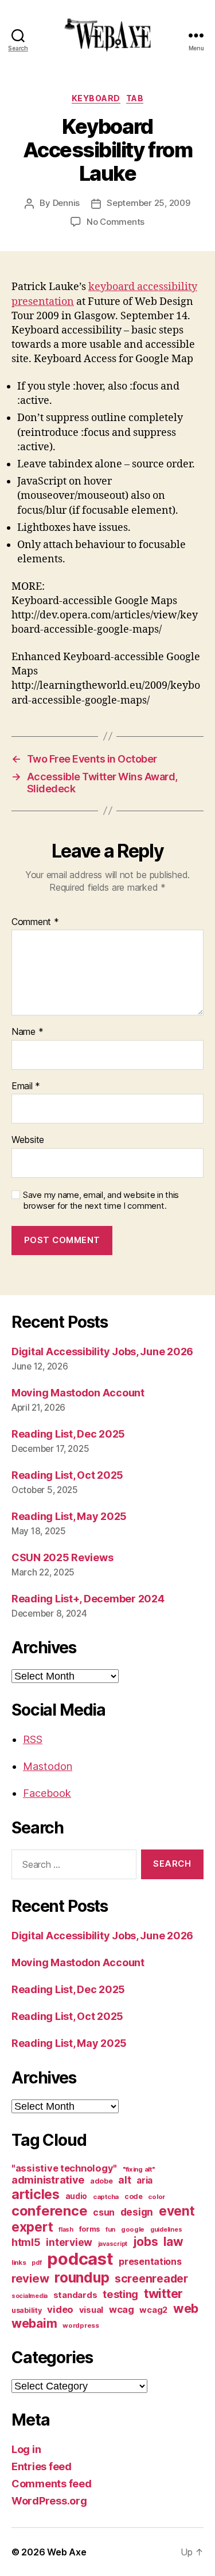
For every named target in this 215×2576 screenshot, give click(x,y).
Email (26, 1086)
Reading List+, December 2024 (88, 1599)
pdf (36, 2263)
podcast (80, 2259)
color (157, 2197)
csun (104, 2212)
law (173, 2242)
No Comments (116, 222)
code (134, 2196)
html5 (26, 2242)
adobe (101, 2181)
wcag (122, 2309)
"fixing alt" (139, 2169)
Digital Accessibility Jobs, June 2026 (102, 1351)
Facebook (47, 1793)
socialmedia (30, 2296)
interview (69, 2242)
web (186, 2308)
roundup (82, 2277)
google (133, 2229)
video (60, 2309)
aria (144, 2180)
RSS (33, 1739)
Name (27, 1032)
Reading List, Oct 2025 (67, 1475)
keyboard (96, 98)
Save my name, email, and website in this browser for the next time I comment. (101, 1200)
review (30, 2278)
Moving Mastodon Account (78, 1393)
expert (32, 2227)
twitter (163, 2293)
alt (124, 2180)
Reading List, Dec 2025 (68, 1434)
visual (91, 2310)
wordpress (81, 2325)
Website (28, 1140)
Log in (26, 2449)
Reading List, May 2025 (69, 1516)
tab (135, 98)
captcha (106, 2197)
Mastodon (48, 1766)
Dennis (66, 203)
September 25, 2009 (148, 203)
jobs (146, 2242)
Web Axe (67, 2552)
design (137, 2212)
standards (75, 2295)
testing (120, 2294)
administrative (48, 2180)
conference (49, 2211)
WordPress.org (49, 2501)
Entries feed (42, 2466)
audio (77, 2196)
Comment (35, 922)
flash (66, 2230)
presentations (150, 2261)
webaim (34, 2323)
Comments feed (52, 2484)
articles (36, 2194)
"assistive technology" (64, 2168)
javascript (113, 2244)
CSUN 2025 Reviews (62, 1557)
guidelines (166, 2230)
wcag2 (153, 2310)
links (19, 2263)
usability (27, 2310)
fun (110, 2230)
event (177, 2211)
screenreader (151, 2279)
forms (90, 2229)
